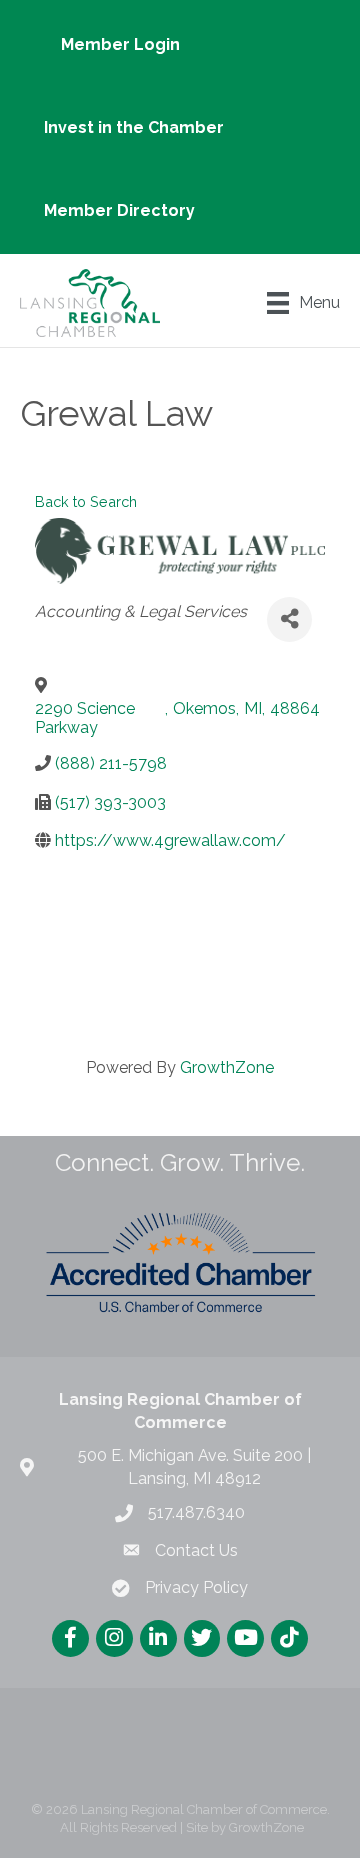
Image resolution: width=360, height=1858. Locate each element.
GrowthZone (227, 1067)
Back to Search (86, 501)
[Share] (289, 619)
